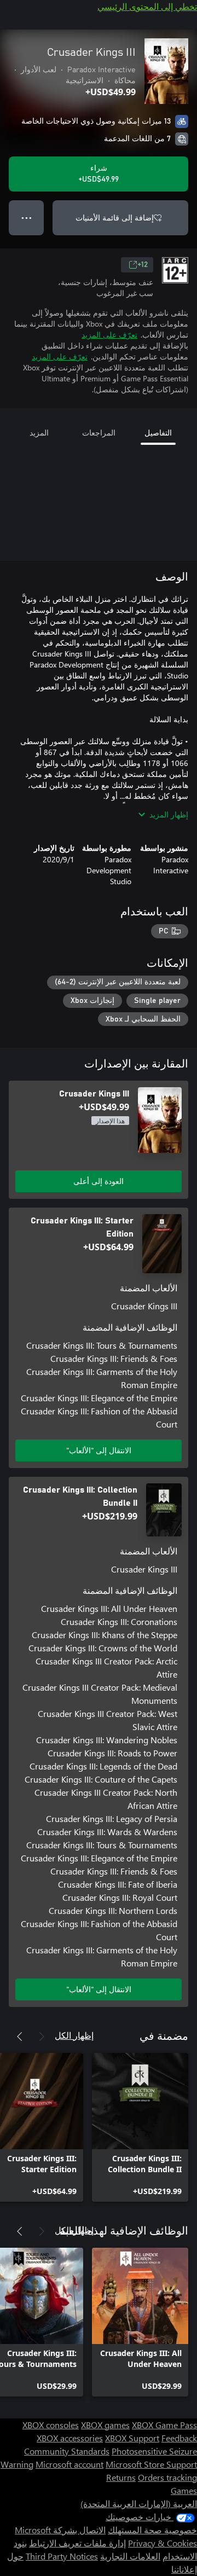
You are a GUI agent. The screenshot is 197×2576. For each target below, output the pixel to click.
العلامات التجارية (130, 2556)
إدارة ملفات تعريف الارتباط (77, 2543)
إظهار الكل (74, 2035)
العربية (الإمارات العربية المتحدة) (139, 2504)
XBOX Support (132, 2438)
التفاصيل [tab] (158, 433)
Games (184, 2490)
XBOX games (105, 2425)
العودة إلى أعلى (99, 1181)
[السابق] (42, 2037)
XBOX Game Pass (164, 2425)
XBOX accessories (70, 2438)
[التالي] (20, 2037)
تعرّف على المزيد (109, 335)
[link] (140, 2127)
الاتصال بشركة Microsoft (60, 2530)
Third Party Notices (62, 2556)
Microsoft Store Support (151, 2464)
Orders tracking (167, 2477)
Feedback (179, 2438)
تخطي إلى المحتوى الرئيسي (147, 6)
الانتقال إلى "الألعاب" (99, 1450)
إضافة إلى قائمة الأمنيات (115, 217)
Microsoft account (69, 2464)
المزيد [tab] (39, 433)
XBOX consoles (51, 2425)
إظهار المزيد (169, 814)
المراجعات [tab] (99, 433)
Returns (121, 2477)
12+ (143, 265)
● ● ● (27, 217)
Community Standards (67, 2451)
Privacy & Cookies (163, 2543)
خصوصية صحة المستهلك (152, 2530)
